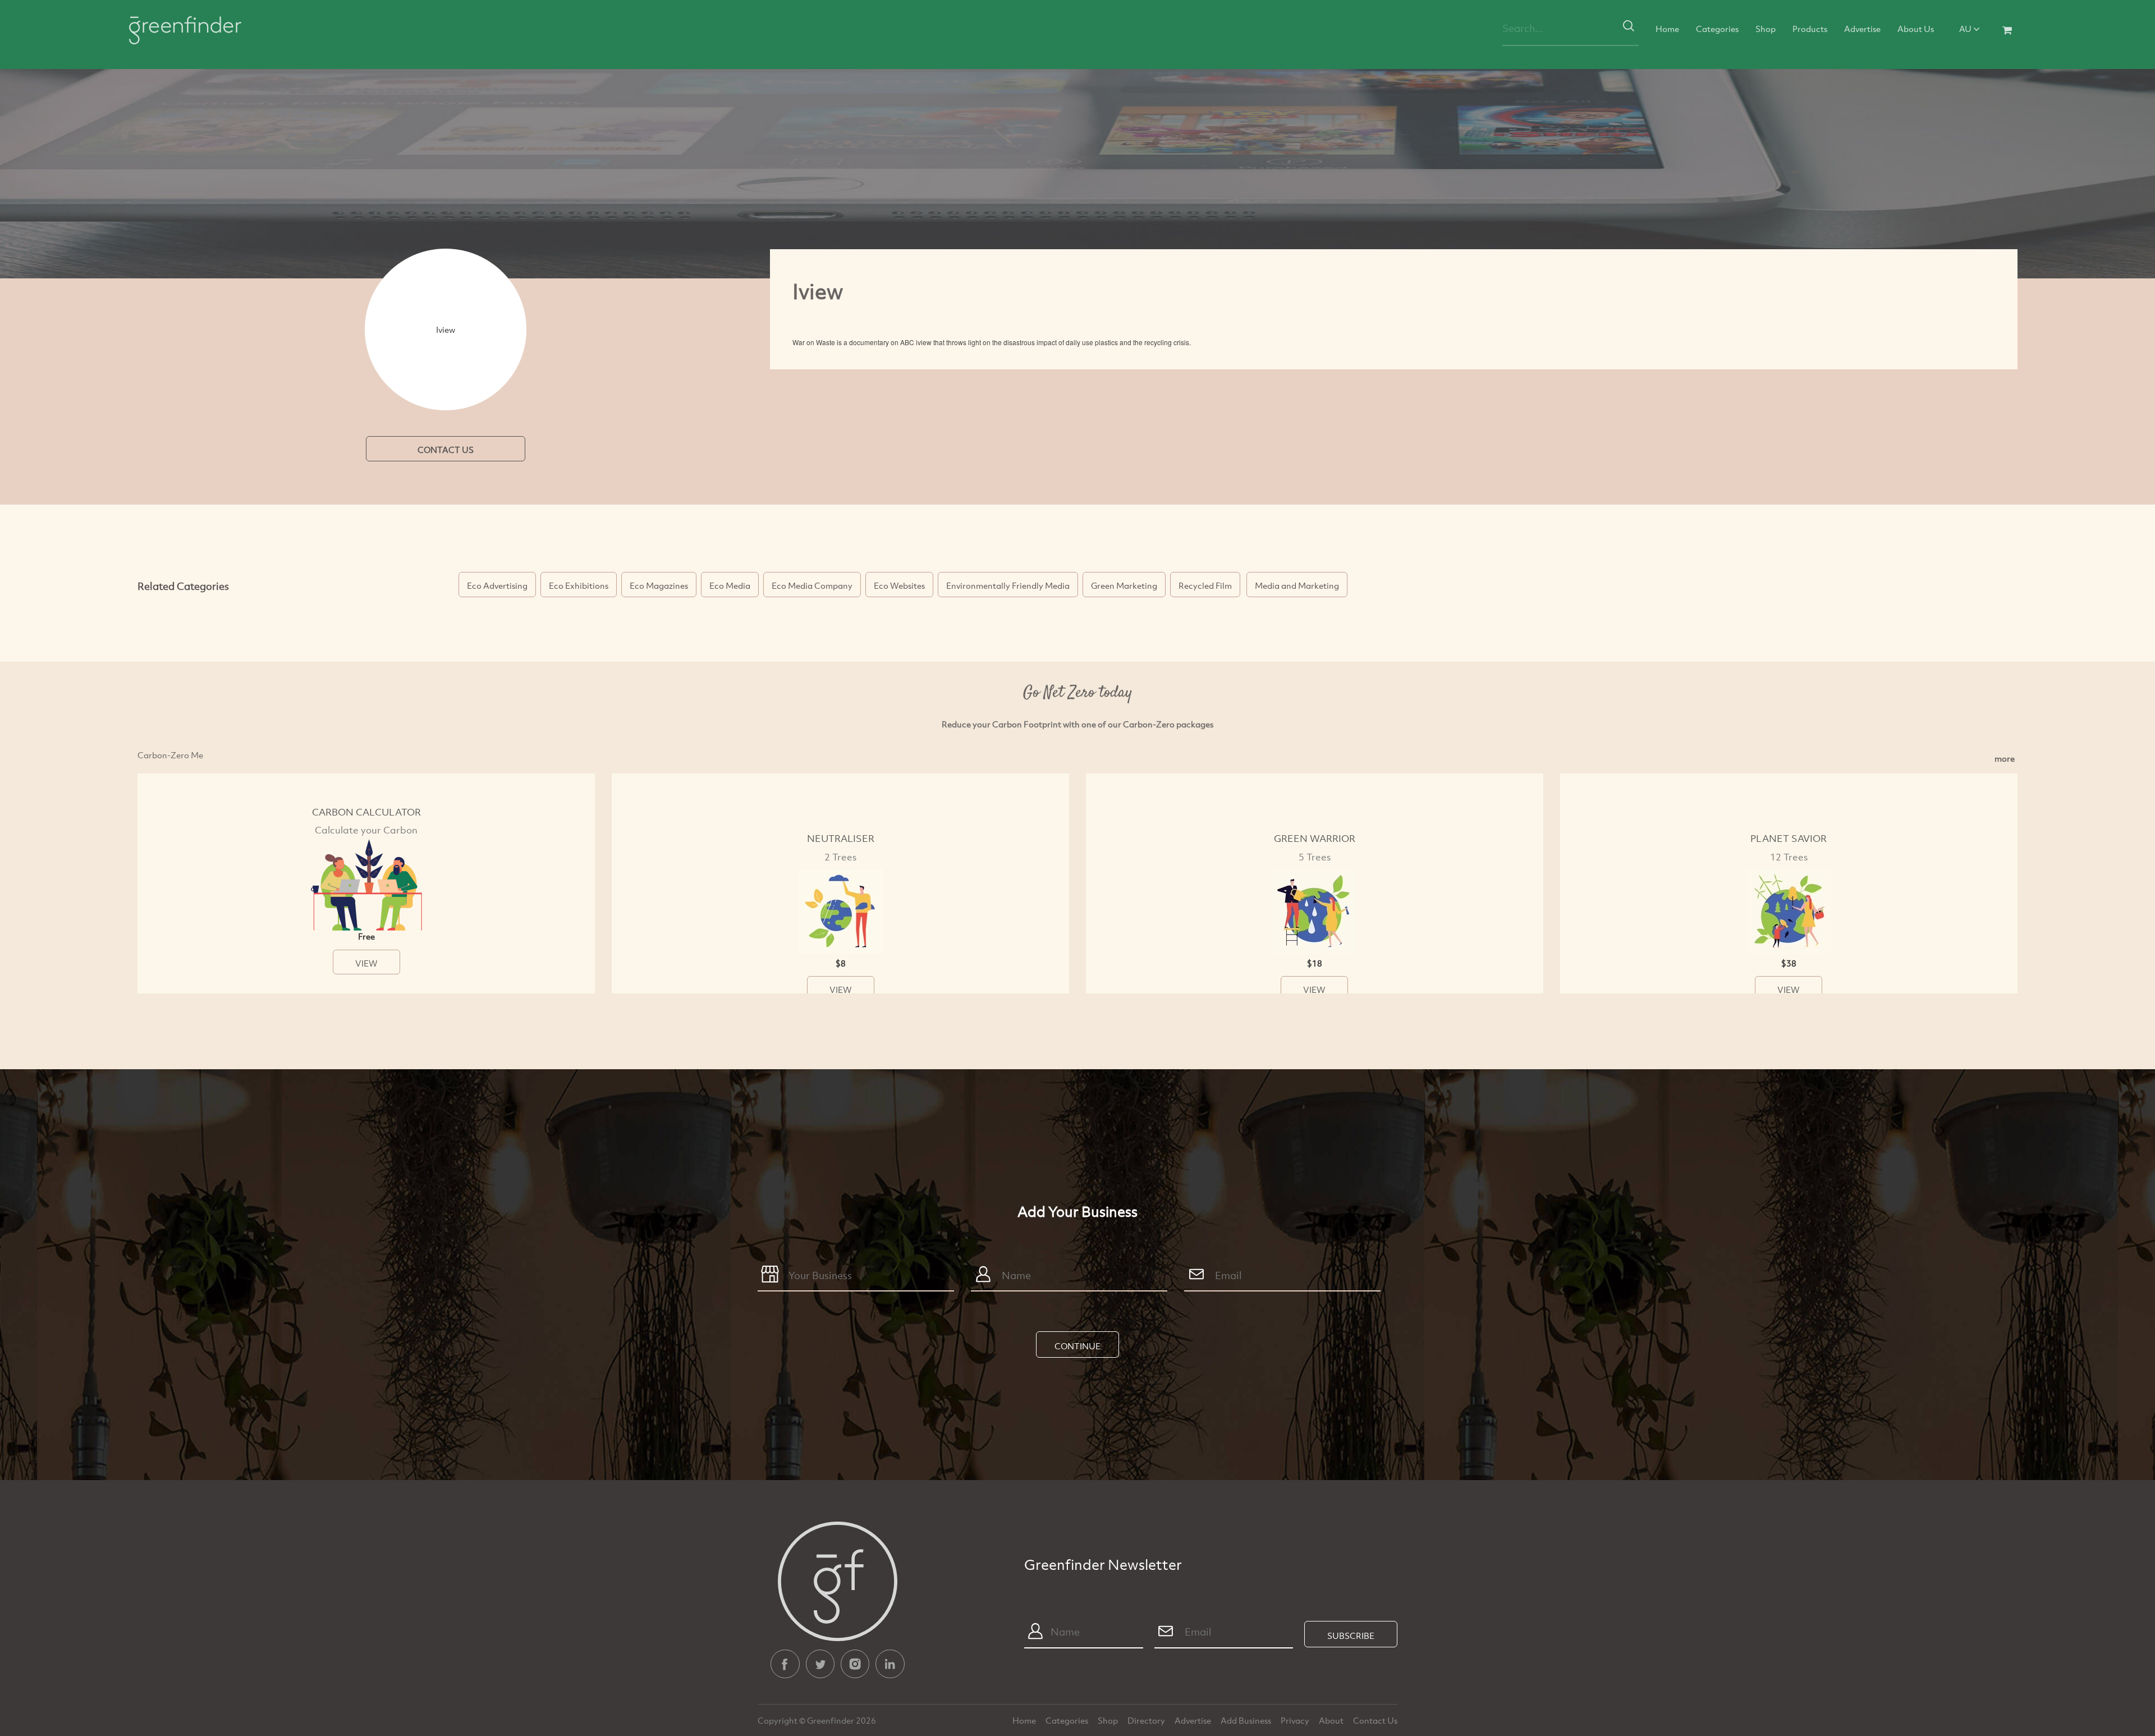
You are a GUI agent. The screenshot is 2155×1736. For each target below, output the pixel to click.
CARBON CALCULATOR (366, 812)
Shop (1766, 29)
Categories (1717, 29)
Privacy (1296, 1720)
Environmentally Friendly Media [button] (1008, 585)
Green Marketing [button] (1124, 585)
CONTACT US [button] (446, 450)
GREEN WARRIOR (1315, 838)
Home (1667, 29)
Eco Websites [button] (899, 585)
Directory (1147, 1720)
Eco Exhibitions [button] (579, 585)
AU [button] (1966, 29)
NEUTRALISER (841, 838)
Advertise (1862, 29)
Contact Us (1375, 1720)
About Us (1916, 29)
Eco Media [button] (730, 585)
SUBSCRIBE (1351, 1636)
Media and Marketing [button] (1297, 585)
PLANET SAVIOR (1789, 838)
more (2005, 758)
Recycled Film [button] (1205, 585)
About (1332, 1720)
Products (1810, 29)
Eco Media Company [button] (812, 585)
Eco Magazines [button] (659, 585)
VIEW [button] (366, 963)
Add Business (1247, 1720)
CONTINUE (1077, 1346)
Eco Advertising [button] (497, 585)
